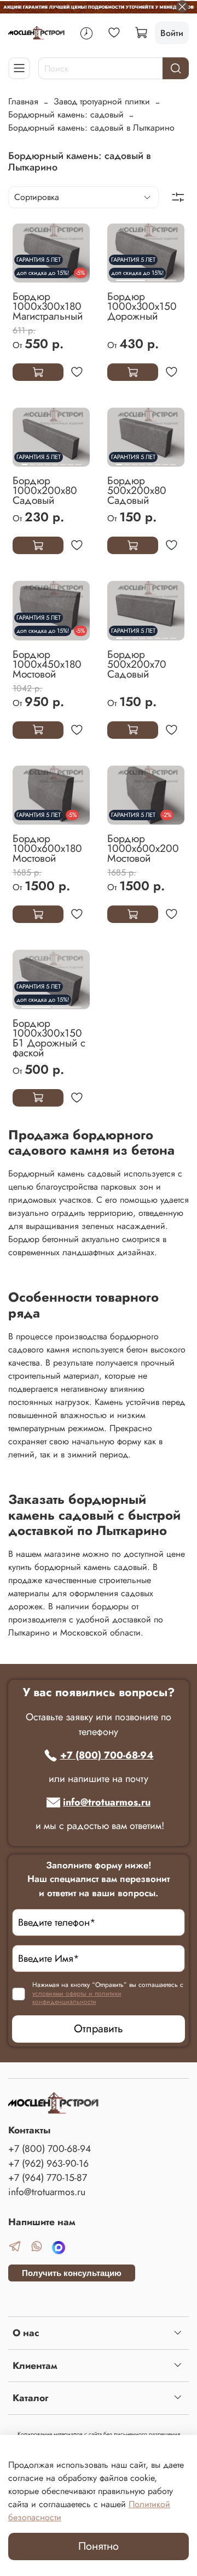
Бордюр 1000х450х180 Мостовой (47, 664)
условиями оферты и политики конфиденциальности (77, 1998)
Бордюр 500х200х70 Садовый (137, 664)
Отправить (99, 2029)
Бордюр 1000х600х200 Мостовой (143, 848)
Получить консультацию (72, 2273)
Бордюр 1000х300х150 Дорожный (142, 306)
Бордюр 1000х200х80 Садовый (45, 490)
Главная (23, 101)
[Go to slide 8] (78, 460)
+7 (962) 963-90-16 (48, 2163)
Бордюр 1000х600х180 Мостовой (47, 848)
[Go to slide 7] (70, 460)
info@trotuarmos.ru (107, 1802)
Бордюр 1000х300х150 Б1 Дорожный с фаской (49, 1038)
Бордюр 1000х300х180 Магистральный (48, 306)
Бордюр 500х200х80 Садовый (137, 490)
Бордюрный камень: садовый (66, 114)
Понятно (99, 2546)
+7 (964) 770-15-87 (48, 2178)
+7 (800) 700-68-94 (107, 1755)
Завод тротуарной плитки (102, 101)
